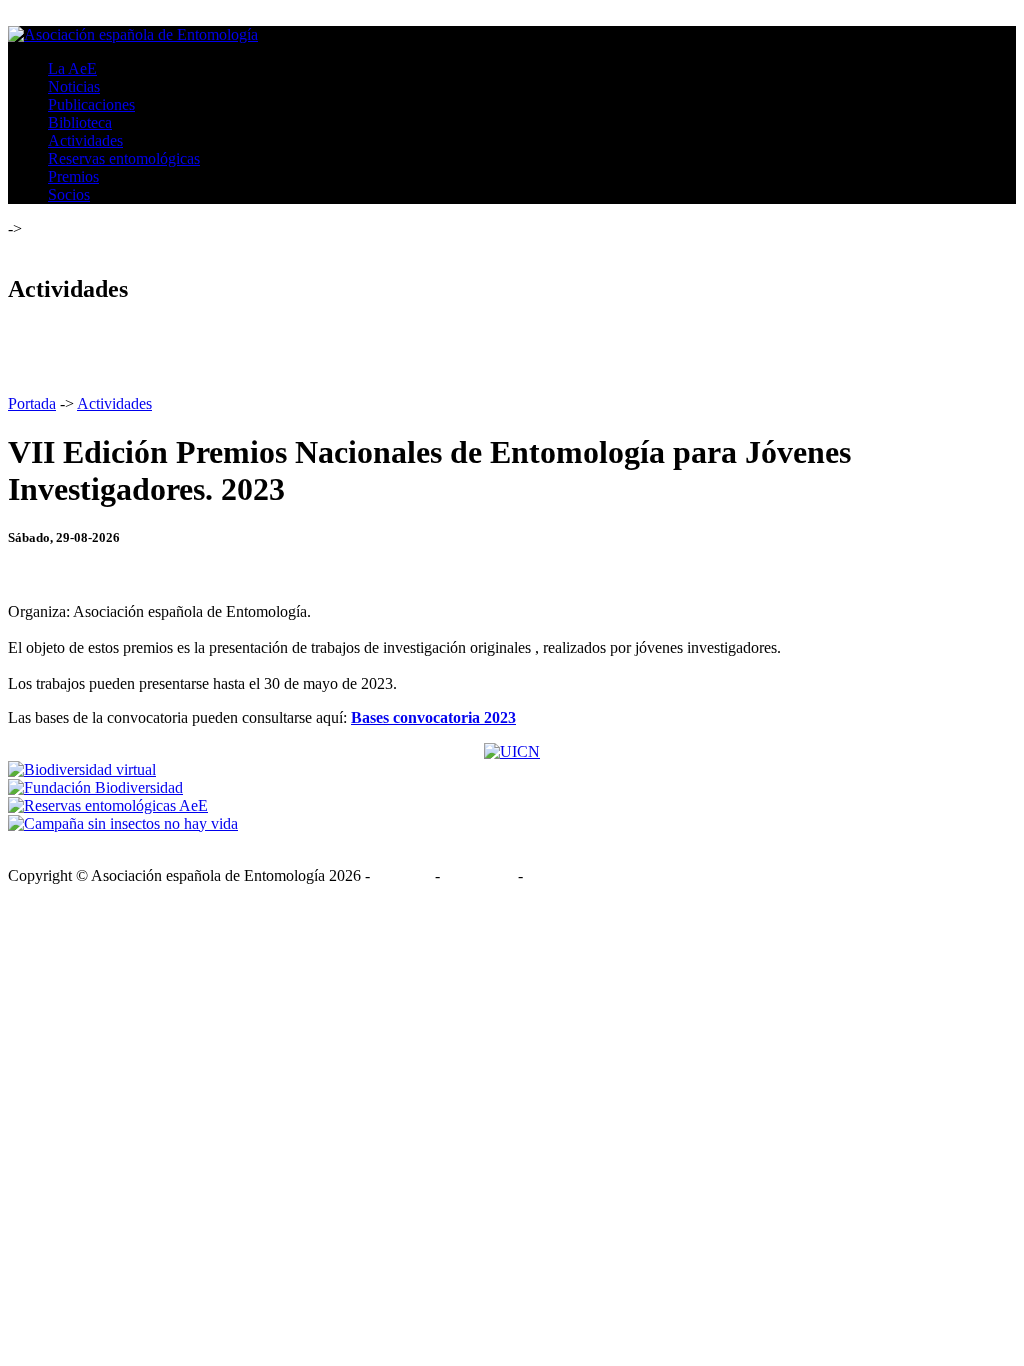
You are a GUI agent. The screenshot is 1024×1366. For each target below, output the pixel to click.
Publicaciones (91, 104)
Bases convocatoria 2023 (433, 717)
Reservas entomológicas (124, 158)
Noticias (74, 86)
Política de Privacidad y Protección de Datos (667, 875)
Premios (73, 176)
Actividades (85, 140)
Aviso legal (478, 875)
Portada (32, 403)
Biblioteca (80, 122)
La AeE (72, 68)
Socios (69, 194)
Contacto (402, 875)
